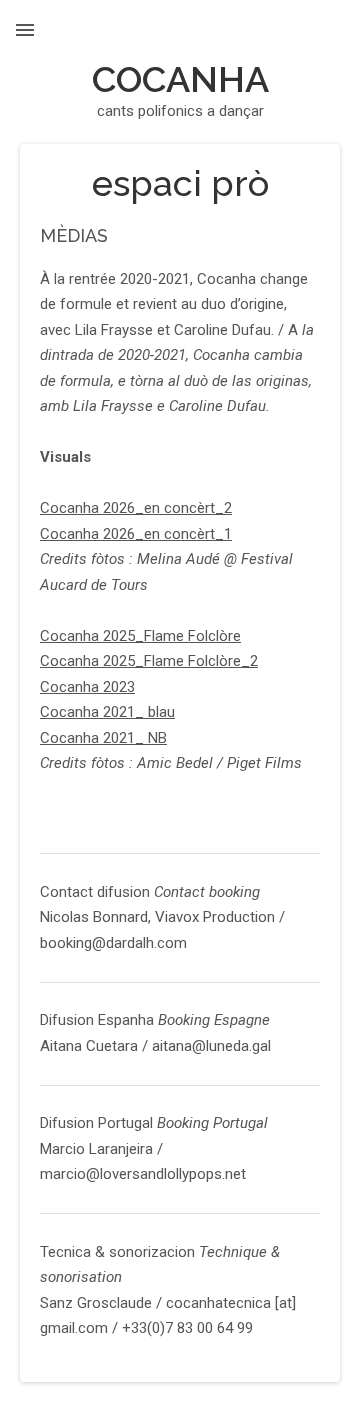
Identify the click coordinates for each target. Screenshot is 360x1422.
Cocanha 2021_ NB (103, 738)
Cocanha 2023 (87, 687)
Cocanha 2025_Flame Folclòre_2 (149, 661)
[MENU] (25, 30)
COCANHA (180, 79)
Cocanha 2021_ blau (107, 712)
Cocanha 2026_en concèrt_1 (136, 534)
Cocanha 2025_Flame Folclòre (140, 636)
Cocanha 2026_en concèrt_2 (136, 508)
